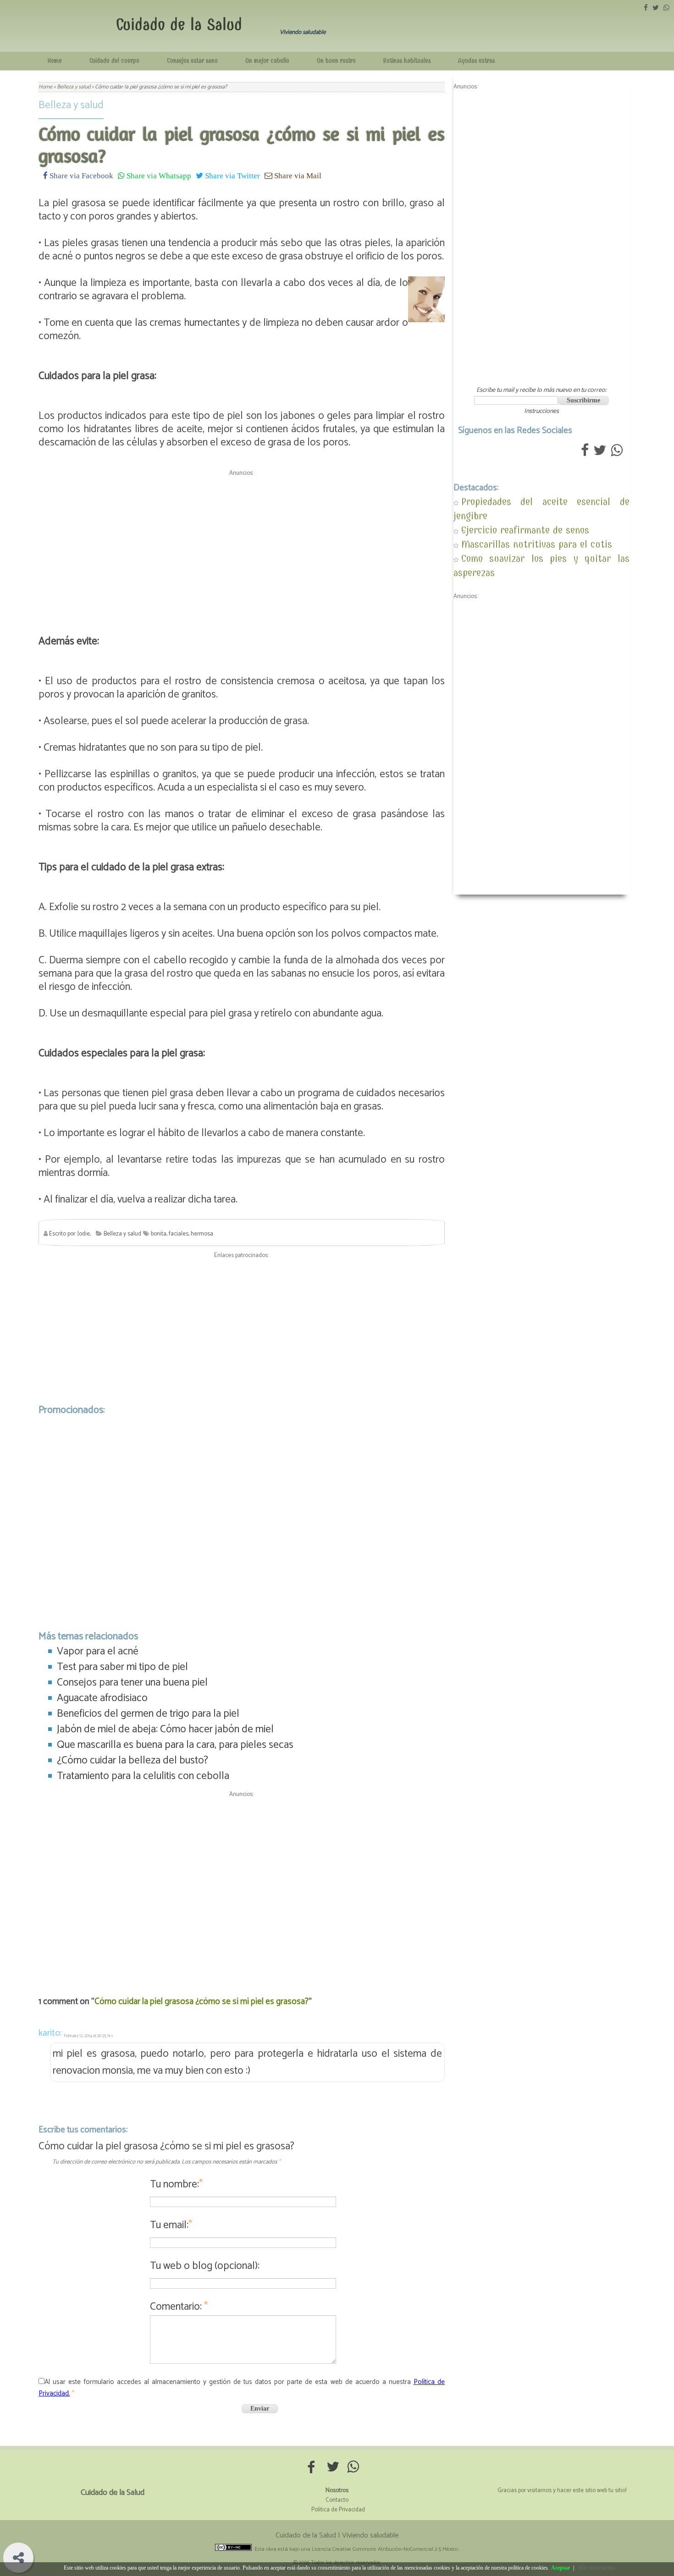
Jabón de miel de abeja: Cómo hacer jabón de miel (165, 1729)
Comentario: (179, 2307)
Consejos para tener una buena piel (132, 1683)
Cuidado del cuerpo (114, 61)
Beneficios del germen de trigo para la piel (148, 1714)
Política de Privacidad (338, 2510)
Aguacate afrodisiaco (102, 1698)
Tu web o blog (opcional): (205, 2266)
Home (55, 61)
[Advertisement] (242, 544)
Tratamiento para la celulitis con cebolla (143, 1776)
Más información (596, 2568)
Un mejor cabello (267, 61)
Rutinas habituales (407, 61)
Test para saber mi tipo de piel (122, 1667)
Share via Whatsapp (158, 175)
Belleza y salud (71, 105)
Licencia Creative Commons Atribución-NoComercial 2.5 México (385, 2549)
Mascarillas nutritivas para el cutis (537, 544)
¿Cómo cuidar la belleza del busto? (133, 1760)
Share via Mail (297, 175)
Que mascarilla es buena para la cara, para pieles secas (175, 1745)
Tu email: (171, 2225)
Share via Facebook (80, 175)
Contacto (337, 2500)
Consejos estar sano (192, 61)
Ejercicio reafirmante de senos (525, 530)
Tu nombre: (176, 2184)
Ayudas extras (476, 61)
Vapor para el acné (98, 1651)
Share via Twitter (232, 175)
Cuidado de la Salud (179, 25)
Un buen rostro (336, 61)
